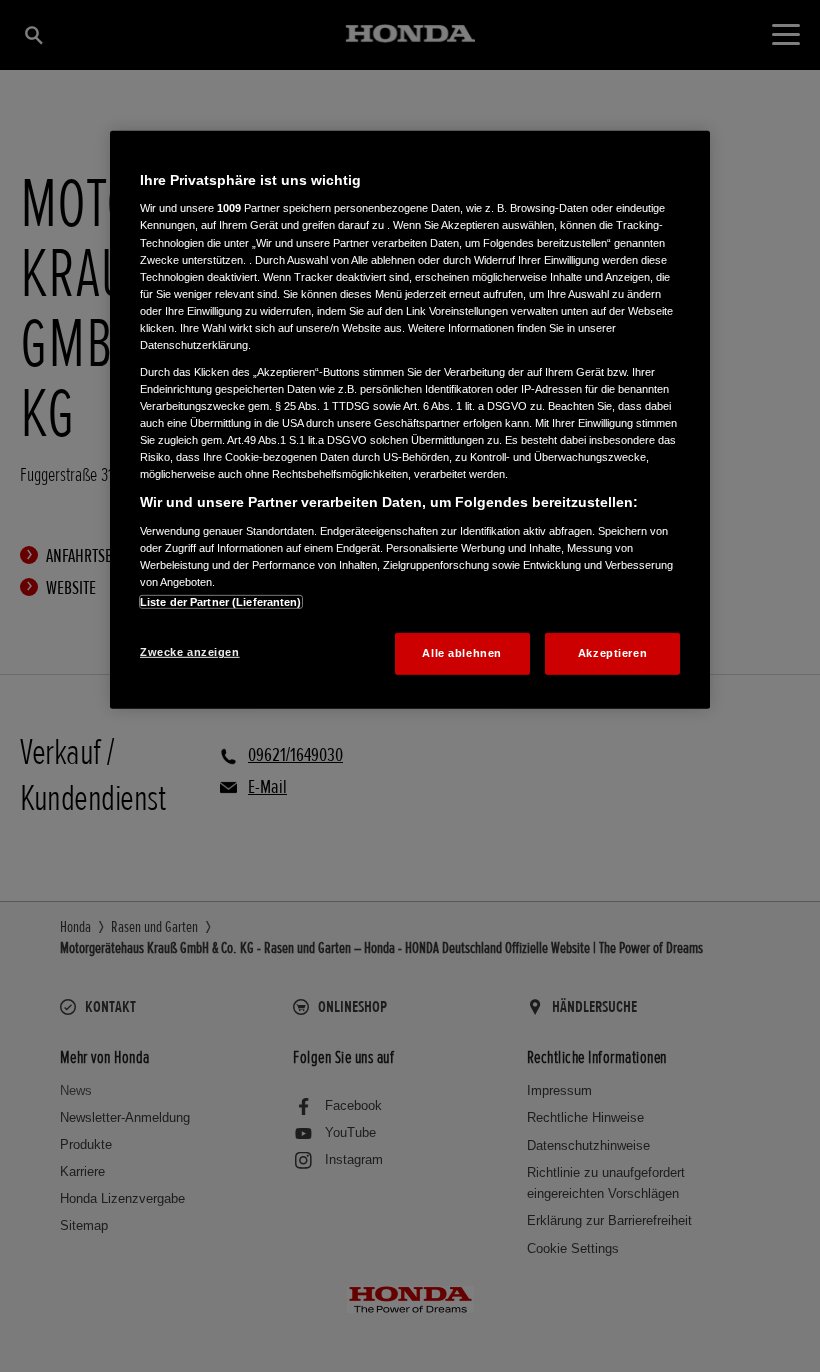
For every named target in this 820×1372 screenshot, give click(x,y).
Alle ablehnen (461, 653)
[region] (410, 420)
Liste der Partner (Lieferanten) (221, 602)
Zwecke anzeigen (190, 652)
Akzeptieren (612, 653)
